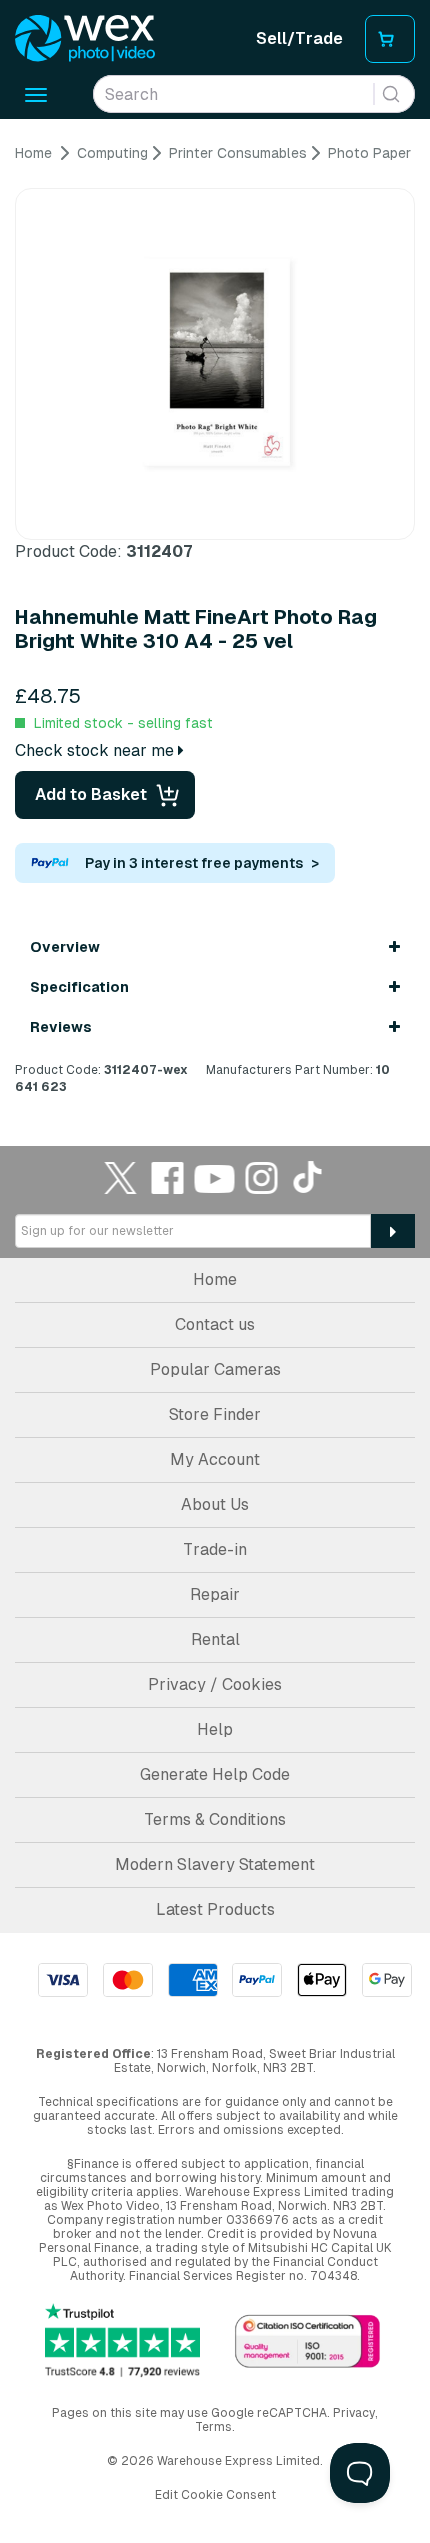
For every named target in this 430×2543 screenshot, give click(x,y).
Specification (79, 987)
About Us (215, 1504)
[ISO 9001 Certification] (307, 2342)
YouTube (215, 1177)
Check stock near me (96, 750)
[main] (215, 620)
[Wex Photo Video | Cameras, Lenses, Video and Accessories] (85, 39)
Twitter (121, 1177)
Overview (65, 947)
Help (215, 1729)
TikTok (309, 1177)
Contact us (215, 1324)
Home (215, 1279)
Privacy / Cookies (215, 1684)
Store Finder (215, 1414)
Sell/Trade (299, 38)
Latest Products (215, 1909)
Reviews (61, 1027)
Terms (213, 2427)
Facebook (168, 1177)
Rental (215, 1639)
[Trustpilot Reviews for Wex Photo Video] (122, 2340)
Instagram (262, 1177)
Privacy (354, 2413)
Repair (215, 1594)
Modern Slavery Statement (215, 1864)
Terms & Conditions (215, 1819)
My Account (215, 1459)
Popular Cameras (215, 1369)
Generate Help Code (215, 1774)
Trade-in (215, 1549)
